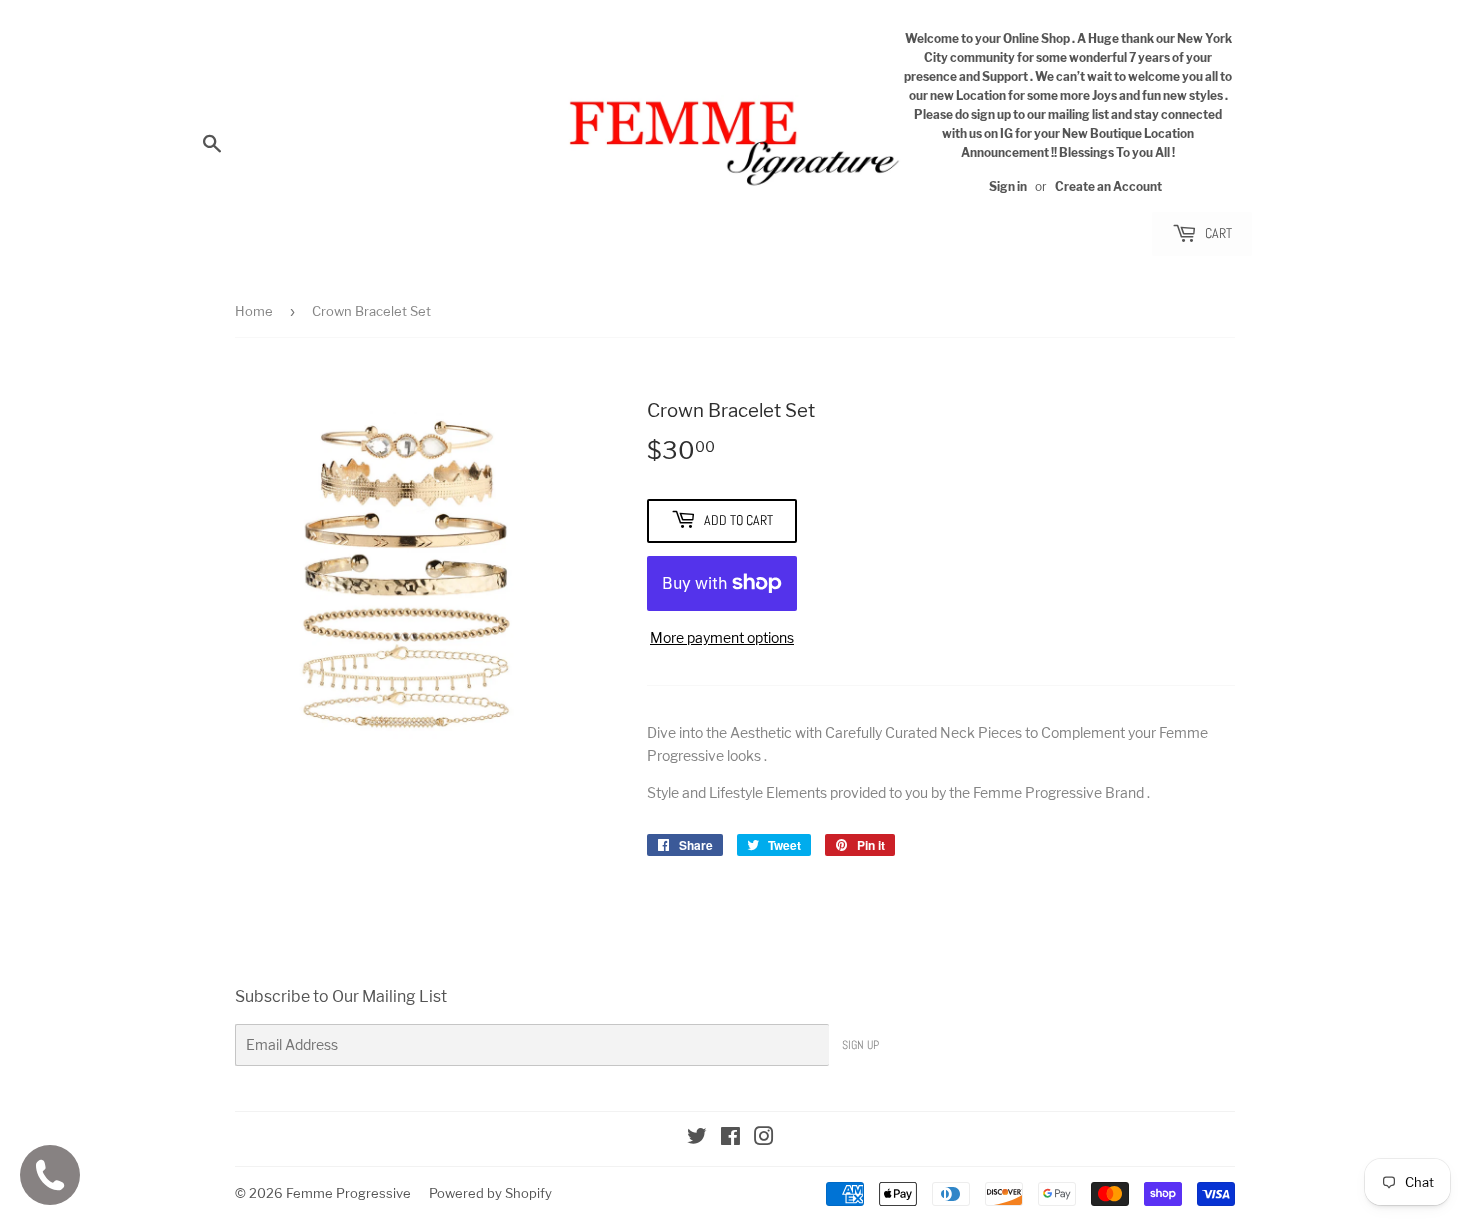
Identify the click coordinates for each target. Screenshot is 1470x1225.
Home (254, 311)
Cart (1217, 233)
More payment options (722, 637)
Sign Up (860, 1045)
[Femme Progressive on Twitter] (697, 1138)
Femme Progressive (348, 1193)
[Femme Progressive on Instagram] (764, 1138)
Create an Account (1108, 187)
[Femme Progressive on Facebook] (730, 1138)
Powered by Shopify (490, 1193)
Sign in (1008, 187)
